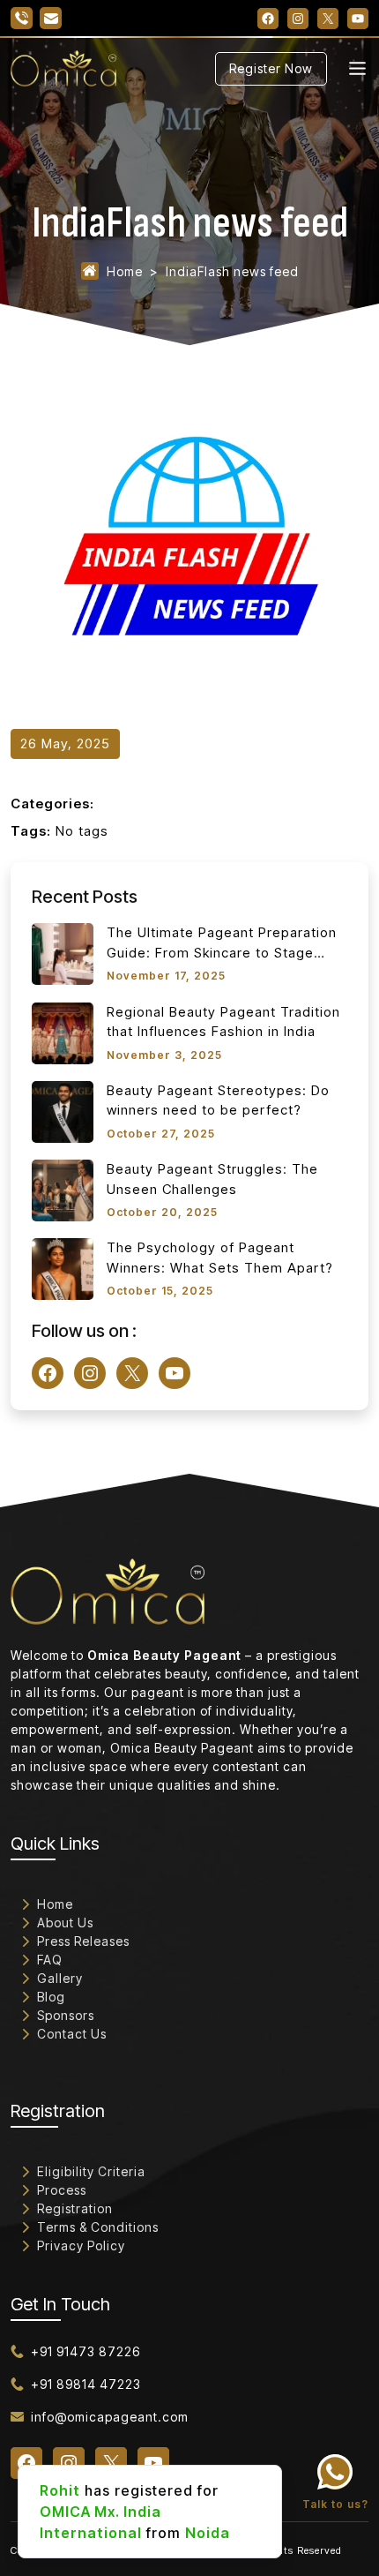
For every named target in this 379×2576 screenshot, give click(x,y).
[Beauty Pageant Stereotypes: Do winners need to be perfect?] (63, 1112)
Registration (75, 2208)
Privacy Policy (81, 2246)
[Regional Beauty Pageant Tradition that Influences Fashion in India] (63, 1033)
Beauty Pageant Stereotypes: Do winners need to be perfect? (218, 1100)
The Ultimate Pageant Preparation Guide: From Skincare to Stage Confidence (222, 943)
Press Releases (83, 1941)
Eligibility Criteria (91, 2171)
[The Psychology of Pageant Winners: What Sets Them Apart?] (63, 1269)
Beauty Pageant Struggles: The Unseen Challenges (212, 1179)
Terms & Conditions (98, 2227)
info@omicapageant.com (110, 2417)
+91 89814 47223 (86, 2384)
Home (125, 271)
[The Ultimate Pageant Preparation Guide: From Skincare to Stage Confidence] (63, 954)
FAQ (50, 1960)
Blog (51, 1997)
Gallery (60, 1978)
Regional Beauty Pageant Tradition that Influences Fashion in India (223, 1022)
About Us (65, 1923)
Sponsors (66, 2015)
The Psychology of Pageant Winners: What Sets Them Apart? (220, 1258)
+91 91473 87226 (85, 2351)
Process (62, 2190)
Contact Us (72, 2034)
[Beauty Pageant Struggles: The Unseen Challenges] (63, 1190)
